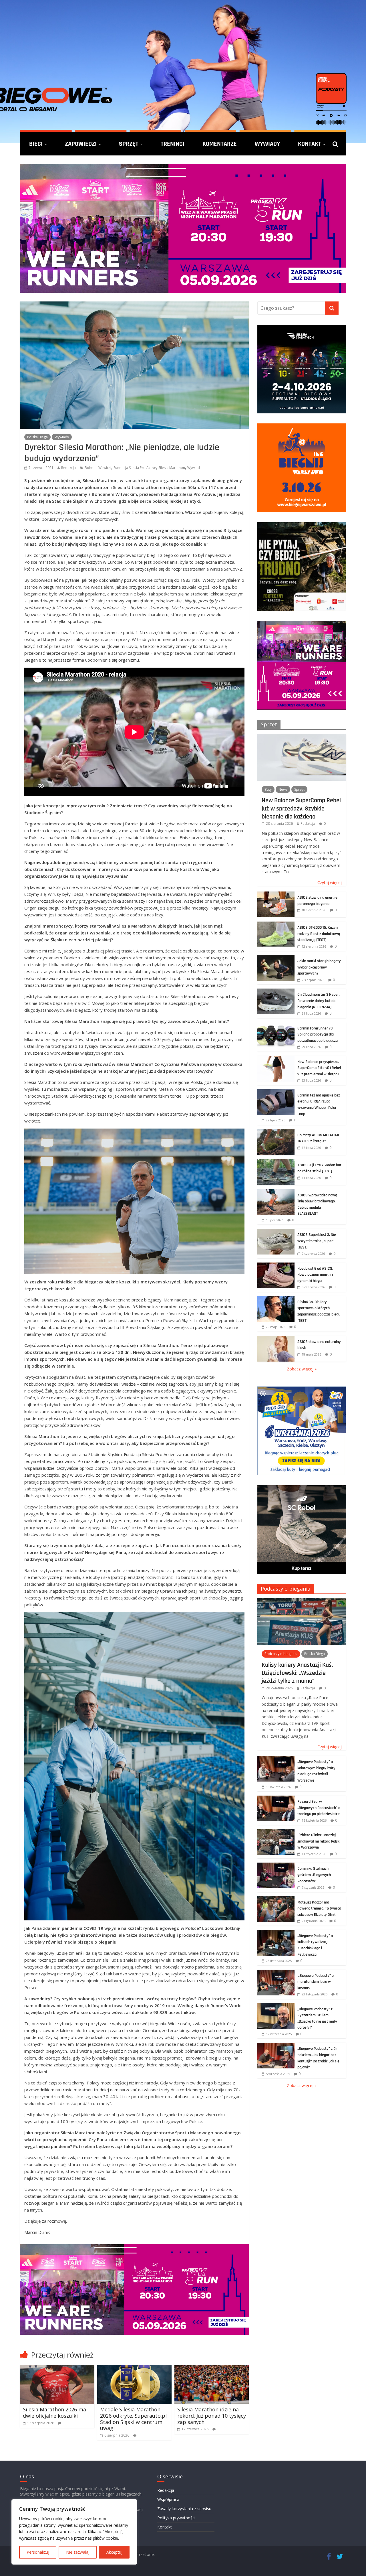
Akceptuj (114, 2552)
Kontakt (310, 144)
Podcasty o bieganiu (286, 1589)
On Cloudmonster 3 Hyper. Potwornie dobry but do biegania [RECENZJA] (319, 1001)
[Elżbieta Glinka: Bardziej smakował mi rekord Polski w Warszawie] (276, 1832)
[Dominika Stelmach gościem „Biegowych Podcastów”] (276, 1866)
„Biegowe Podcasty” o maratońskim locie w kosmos (316, 1982)
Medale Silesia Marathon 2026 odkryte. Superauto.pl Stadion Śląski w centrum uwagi (133, 2419)
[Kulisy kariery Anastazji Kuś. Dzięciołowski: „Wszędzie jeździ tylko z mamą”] (302, 1601)
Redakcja (68, 468)
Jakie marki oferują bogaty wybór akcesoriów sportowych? (319, 967)
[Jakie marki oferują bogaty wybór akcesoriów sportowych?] (276, 958)
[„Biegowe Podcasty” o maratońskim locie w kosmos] (276, 1973)
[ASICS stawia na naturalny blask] (276, 1339)
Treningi (173, 144)
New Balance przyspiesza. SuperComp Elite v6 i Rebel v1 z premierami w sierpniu (319, 1068)
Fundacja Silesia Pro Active (135, 468)
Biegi (36, 144)
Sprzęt (129, 144)
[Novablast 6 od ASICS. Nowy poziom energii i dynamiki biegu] (276, 1266)
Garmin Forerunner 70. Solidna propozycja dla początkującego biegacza (318, 1034)
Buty (268, 789)
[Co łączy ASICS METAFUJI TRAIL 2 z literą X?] (276, 1132)
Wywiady (267, 144)
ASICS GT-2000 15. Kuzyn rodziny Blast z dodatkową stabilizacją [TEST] (319, 934)
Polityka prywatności (176, 2518)
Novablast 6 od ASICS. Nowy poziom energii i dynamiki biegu (315, 1275)
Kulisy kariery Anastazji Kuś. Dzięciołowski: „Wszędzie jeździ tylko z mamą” (297, 1673)
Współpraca (168, 2499)
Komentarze (220, 144)
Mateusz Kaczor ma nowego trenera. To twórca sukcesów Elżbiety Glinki (319, 1909)
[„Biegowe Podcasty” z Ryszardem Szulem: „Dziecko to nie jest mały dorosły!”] (276, 2006)
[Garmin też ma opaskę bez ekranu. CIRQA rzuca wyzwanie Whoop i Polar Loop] (276, 1092)
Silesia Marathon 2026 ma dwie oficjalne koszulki (54, 2413)
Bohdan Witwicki (98, 468)
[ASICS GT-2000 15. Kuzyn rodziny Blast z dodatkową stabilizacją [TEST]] (276, 925)
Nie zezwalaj (78, 2552)
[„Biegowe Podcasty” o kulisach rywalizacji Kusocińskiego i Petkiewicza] (276, 1933)
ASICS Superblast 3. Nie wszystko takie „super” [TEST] (317, 1241)
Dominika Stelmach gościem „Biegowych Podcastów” (314, 1875)
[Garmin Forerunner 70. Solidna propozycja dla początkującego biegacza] (276, 1025)
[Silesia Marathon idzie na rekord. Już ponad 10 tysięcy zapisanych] (212, 2368)
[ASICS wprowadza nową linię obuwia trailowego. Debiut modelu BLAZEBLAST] (276, 1192)
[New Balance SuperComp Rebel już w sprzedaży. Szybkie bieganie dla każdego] (302, 737)
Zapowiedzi (81, 144)
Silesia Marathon (172, 468)
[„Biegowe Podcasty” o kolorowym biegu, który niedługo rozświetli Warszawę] (276, 1759)
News (283, 789)
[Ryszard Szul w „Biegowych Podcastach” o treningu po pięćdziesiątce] (276, 1799)
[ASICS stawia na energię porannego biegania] (276, 895)
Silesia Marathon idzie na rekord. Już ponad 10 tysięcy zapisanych (212, 2416)
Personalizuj (38, 2552)
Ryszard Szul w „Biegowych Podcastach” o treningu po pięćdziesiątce (319, 1808)
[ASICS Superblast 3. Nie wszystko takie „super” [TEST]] (276, 1232)
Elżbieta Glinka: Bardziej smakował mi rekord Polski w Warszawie (319, 1841)
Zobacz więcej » (302, 1369)
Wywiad (194, 468)
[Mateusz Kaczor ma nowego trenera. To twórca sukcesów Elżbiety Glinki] (276, 1899)
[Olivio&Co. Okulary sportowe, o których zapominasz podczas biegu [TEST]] (276, 1299)
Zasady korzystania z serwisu (184, 2509)
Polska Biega (37, 437)
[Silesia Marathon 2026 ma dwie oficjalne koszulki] (57, 2368)
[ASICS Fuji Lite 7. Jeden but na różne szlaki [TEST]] (276, 1162)
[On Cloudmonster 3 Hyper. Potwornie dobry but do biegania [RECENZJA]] (276, 992)
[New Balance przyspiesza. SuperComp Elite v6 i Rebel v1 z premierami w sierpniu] (276, 1059)
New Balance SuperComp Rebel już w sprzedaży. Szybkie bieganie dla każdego (301, 808)
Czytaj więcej (330, 882)
